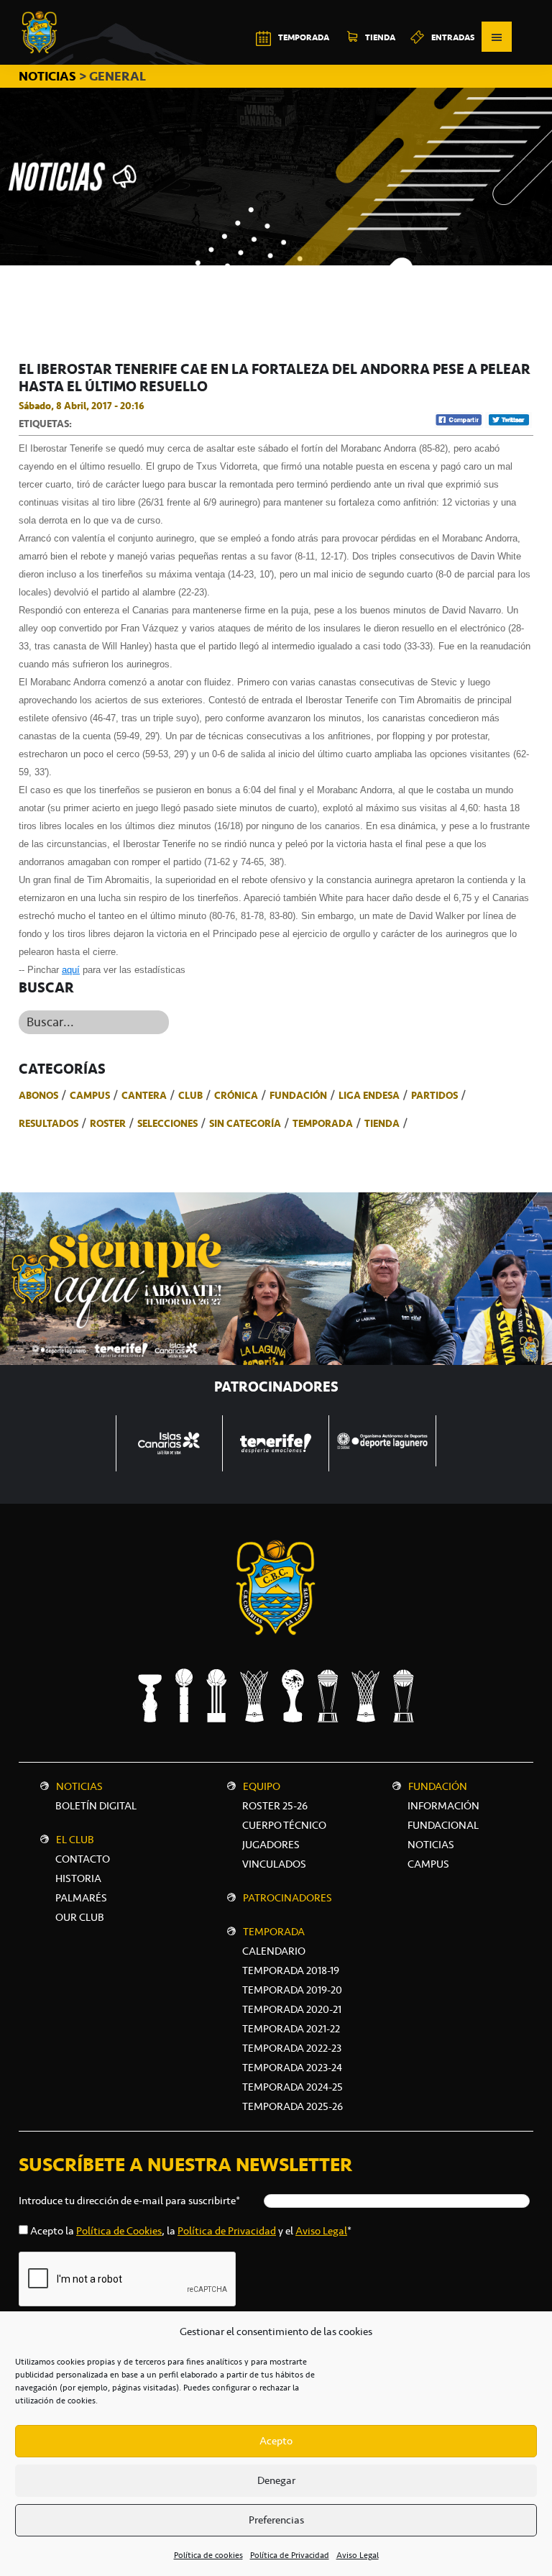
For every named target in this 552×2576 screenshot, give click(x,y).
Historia (78, 1878)
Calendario (274, 1951)
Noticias (79, 1786)
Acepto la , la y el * (191, 2231)
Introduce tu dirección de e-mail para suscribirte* (129, 2201)
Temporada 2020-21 (292, 2009)
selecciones (167, 1123)
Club (190, 1095)
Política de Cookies (119, 2231)
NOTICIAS (49, 76)
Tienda (382, 1123)
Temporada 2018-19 (291, 1970)
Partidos (434, 1095)
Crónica (236, 1095)
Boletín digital (96, 1806)
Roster (108, 1123)
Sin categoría (245, 1123)
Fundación (298, 1095)
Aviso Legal (358, 2555)
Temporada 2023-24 (292, 2068)
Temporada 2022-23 (292, 2048)
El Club (75, 1840)
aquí (71, 970)
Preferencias (276, 2520)
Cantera (144, 1095)
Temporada (323, 1123)
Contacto (83, 1859)
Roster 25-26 (275, 1806)
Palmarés (81, 1898)
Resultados (49, 1123)
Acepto (276, 2441)
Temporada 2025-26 (293, 2106)
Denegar (276, 2480)
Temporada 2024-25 (293, 2087)
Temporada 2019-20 (292, 1990)
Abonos (38, 1095)
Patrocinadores (287, 1898)
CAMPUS (428, 1864)
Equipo (262, 1786)
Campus (90, 1095)
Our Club (80, 1917)
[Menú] (497, 37)
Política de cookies (208, 2555)
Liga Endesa (369, 1095)
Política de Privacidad (290, 2555)
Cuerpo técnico (284, 1825)
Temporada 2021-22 (291, 2029)
